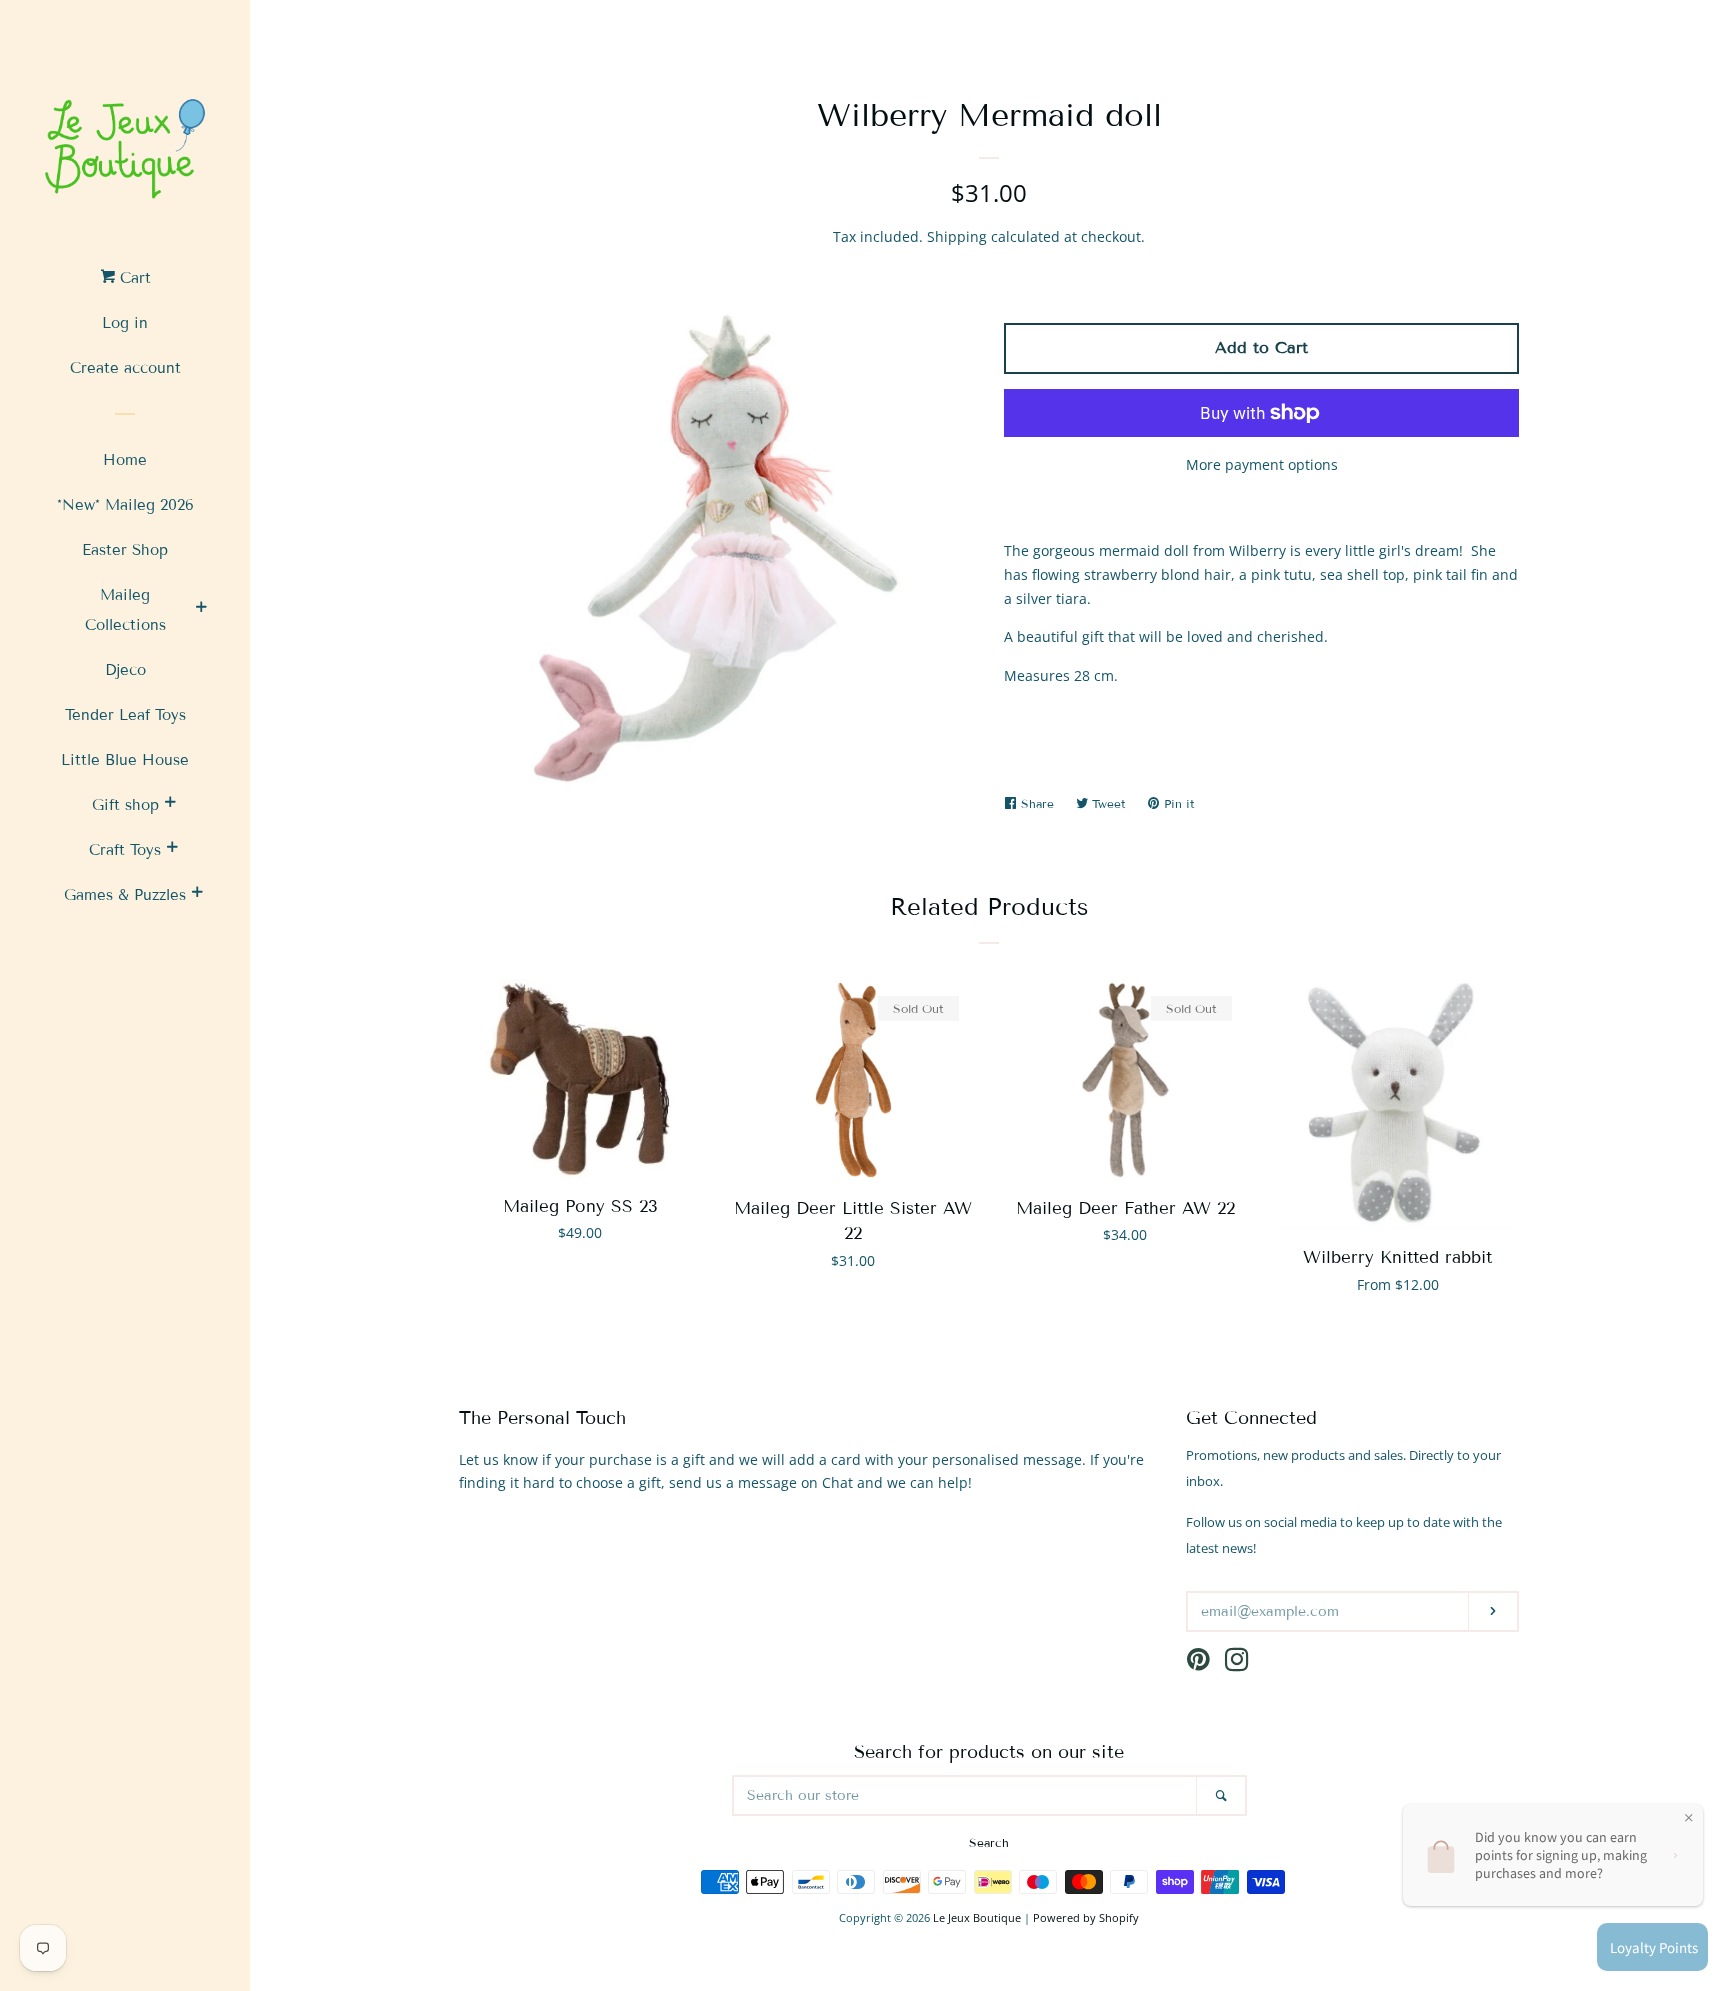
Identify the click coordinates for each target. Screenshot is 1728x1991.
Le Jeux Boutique (977, 1917)
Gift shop (125, 805)
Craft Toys (125, 850)
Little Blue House (125, 760)
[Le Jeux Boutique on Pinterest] (1198, 1663)
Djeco (125, 670)
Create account (125, 368)
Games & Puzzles (125, 895)
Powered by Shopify (1086, 1917)
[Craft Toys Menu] (172, 850)
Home (125, 460)
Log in (125, 323)
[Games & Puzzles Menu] (197, 895)
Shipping (957, 236)
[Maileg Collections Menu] (201, 610)
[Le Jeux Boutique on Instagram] (1237, 1663)
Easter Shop (125, 550)
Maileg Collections (125, 610)
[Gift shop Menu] (170, 805)
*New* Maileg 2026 (125, 505)
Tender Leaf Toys (125, 715)
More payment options (1262, 464)
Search (989, 1842)
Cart (133, 278)
